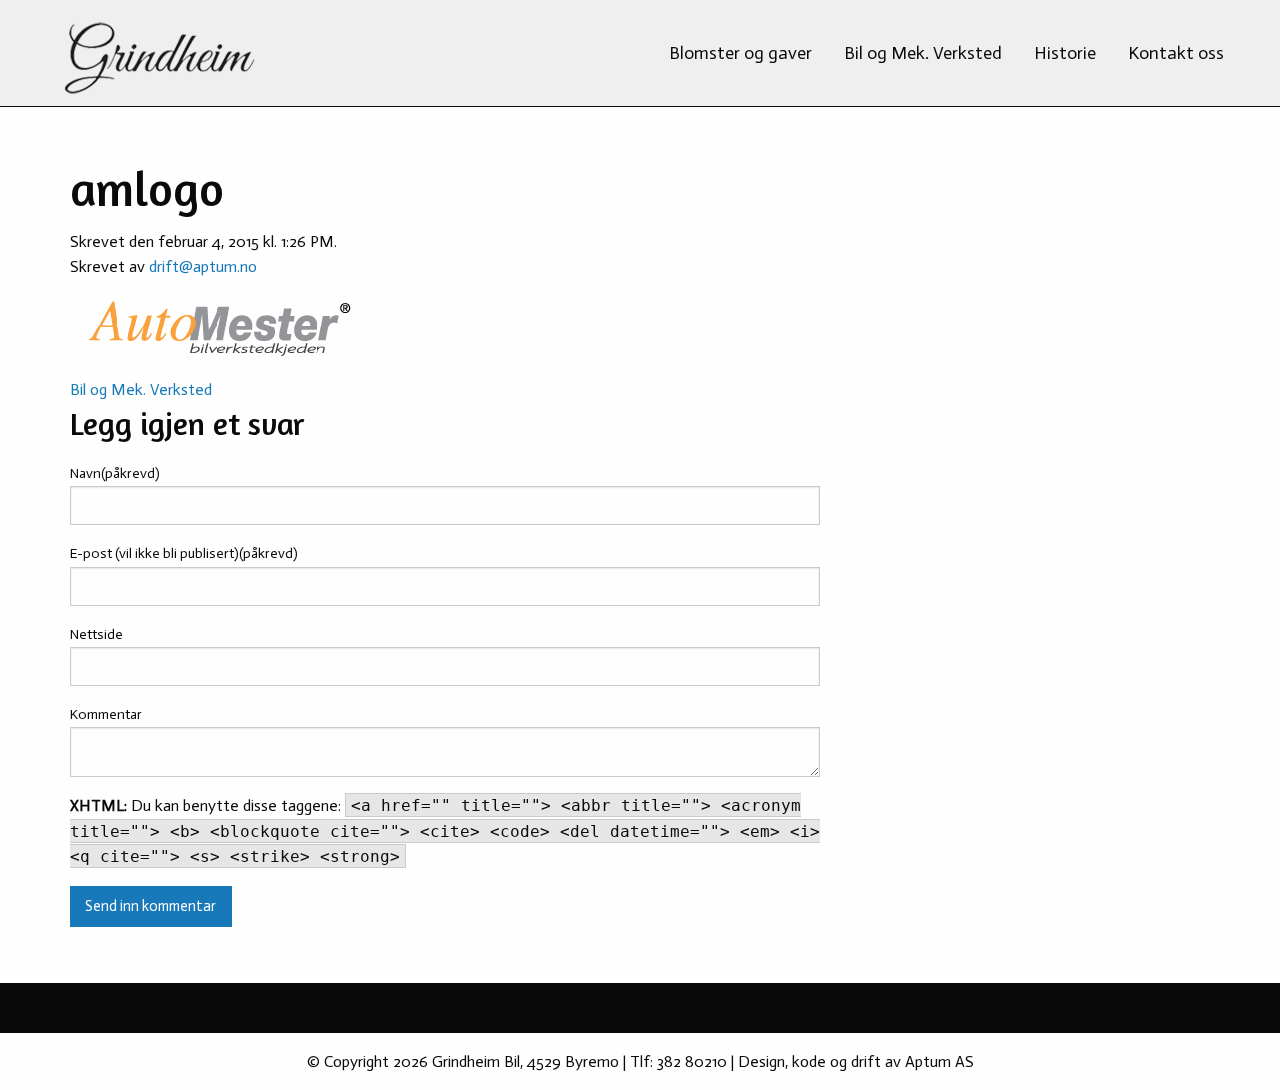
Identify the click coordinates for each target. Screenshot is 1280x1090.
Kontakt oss (1176, 53)
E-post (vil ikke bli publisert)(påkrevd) (184, 553)
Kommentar (106, 714)
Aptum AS (939, 1061)
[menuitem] (740, 53)
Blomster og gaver (740, 53)
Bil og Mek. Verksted (923, 53)
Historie (1065, 53)
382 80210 (692, 1061)
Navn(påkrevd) (115, 473)
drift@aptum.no (203, 266)
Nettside (96, 634)
